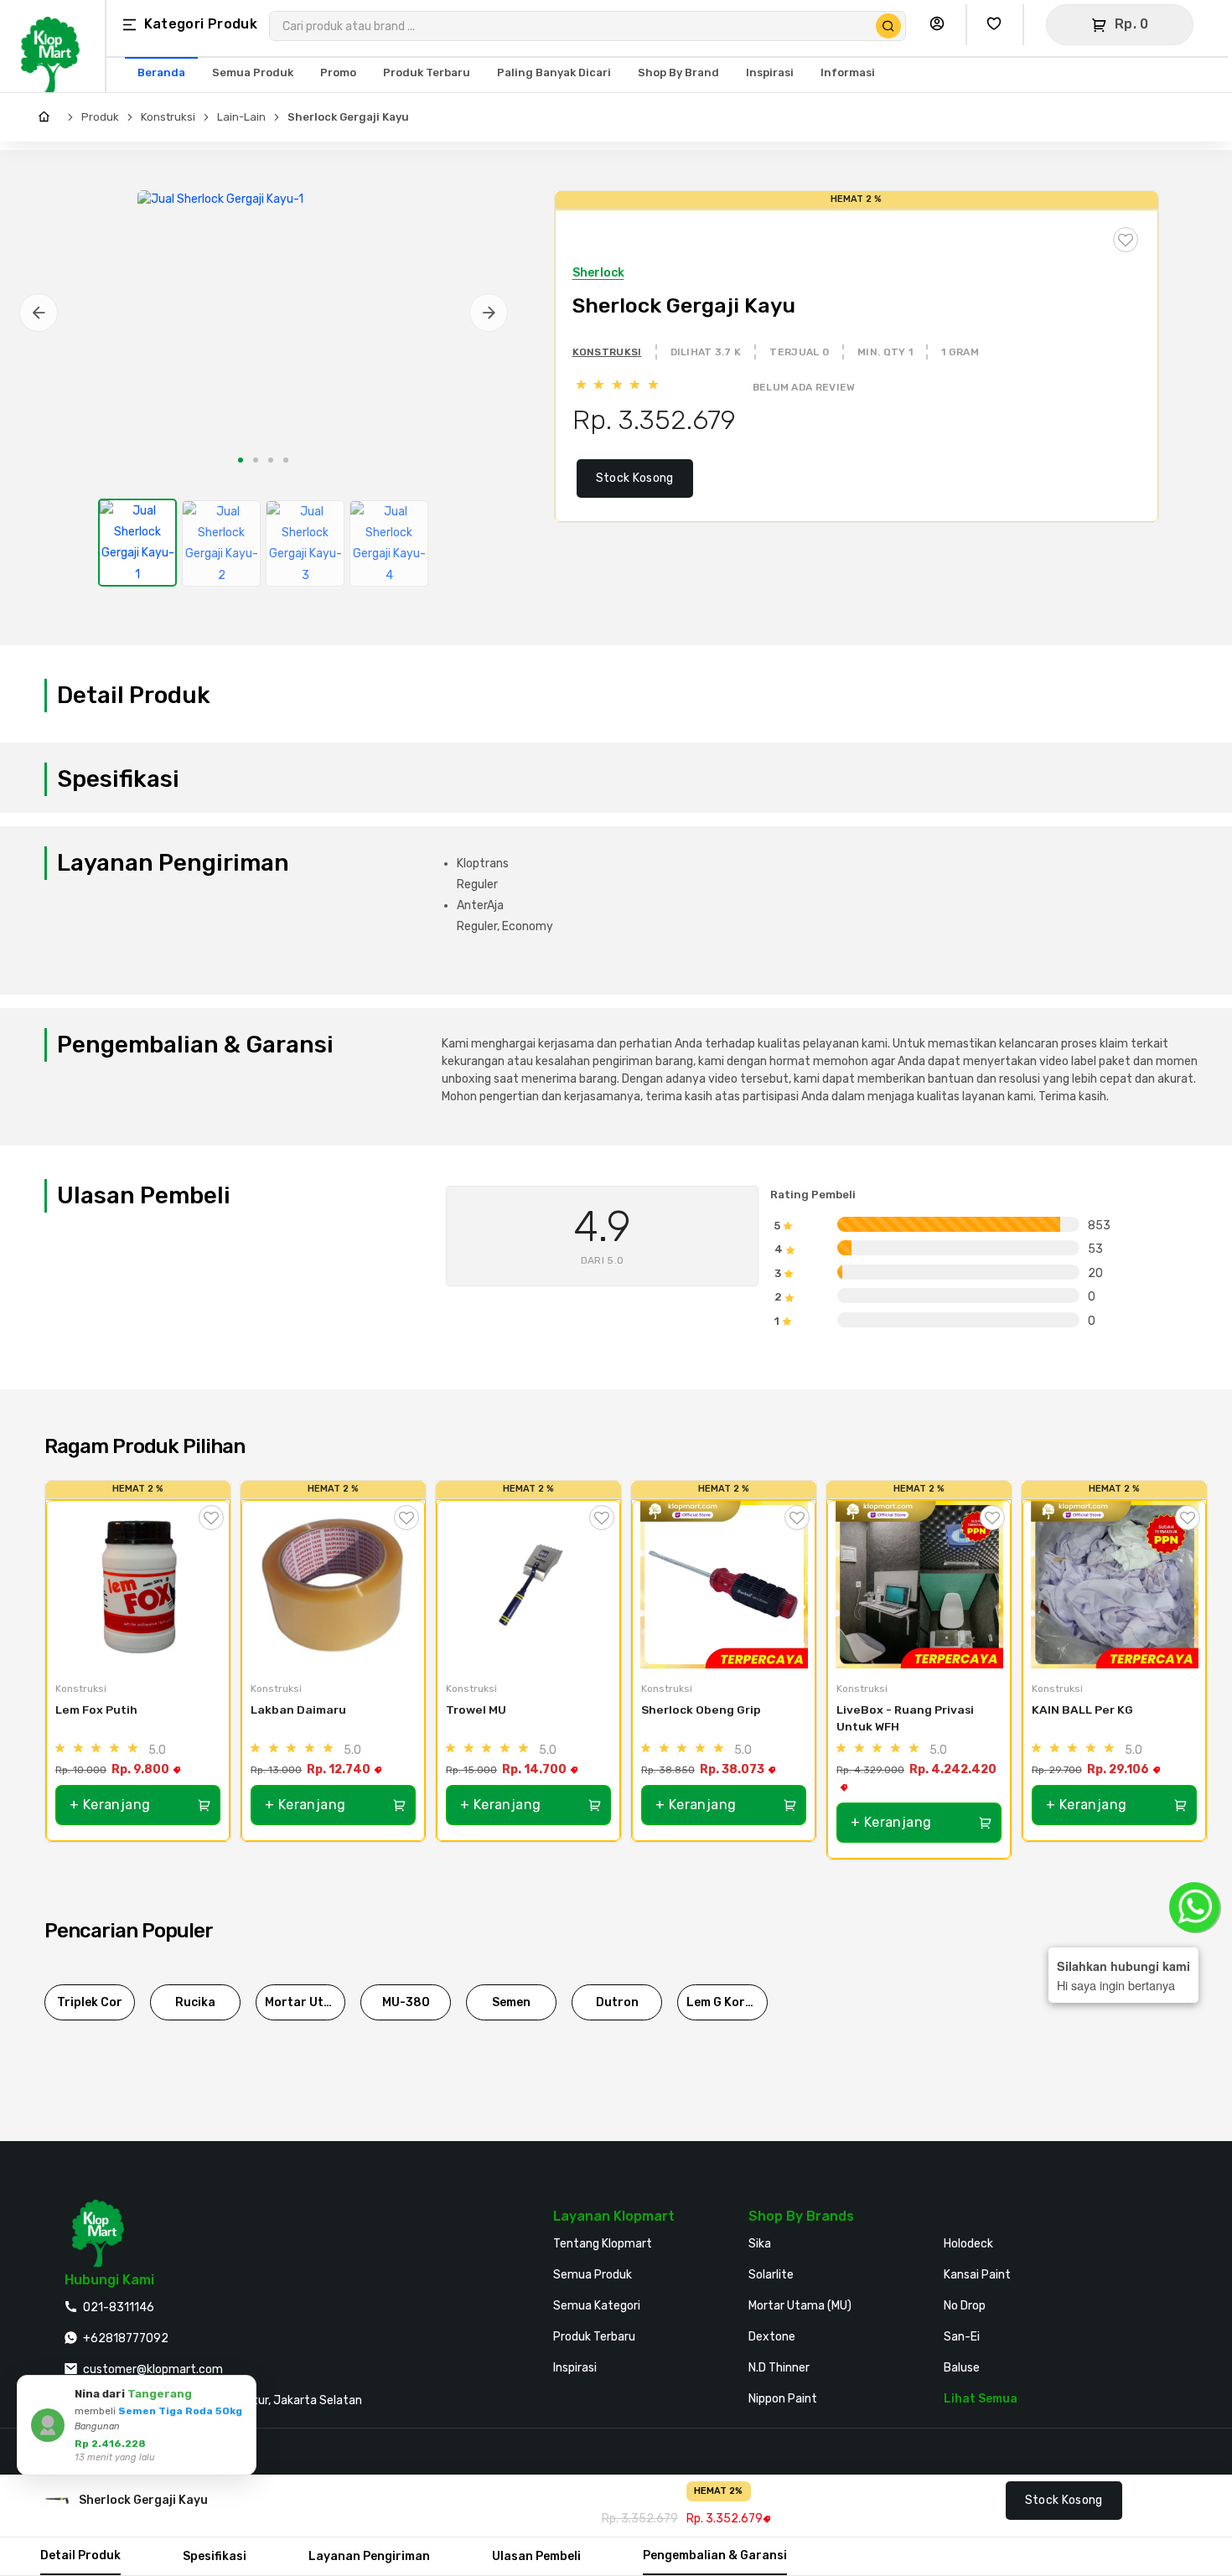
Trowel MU (476, 1710)
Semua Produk (593, 2275)
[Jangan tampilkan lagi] (220, 2391)
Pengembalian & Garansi (715, 2555)
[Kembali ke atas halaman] (1154, 2183)
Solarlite (771, 2275)
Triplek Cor (90, 2002)
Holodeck (968, 2244)
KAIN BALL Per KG (1082, 1710)
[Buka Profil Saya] (941, 25)
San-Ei (962, 2337)
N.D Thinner (779, 2368)
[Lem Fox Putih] (138, 1585)
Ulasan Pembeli (536, 2556)
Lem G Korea (723, 2002)
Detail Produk (80, 2555)
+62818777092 (126, 2338)
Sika (760, 2244)
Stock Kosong (635, 478)
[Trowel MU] (528, 1585)
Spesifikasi (215, 2556)
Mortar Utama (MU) (800, 2306)
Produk (100, 117)
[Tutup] (241, 2391)
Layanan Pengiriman (369, 2556)
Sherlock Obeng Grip (701, 1710)
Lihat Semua (981, 2399)
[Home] (48, 117)
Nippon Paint (783, 2399)
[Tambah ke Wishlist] (211, 1518)
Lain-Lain (241, 117)
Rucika (195, 2002)
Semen (511, 2002)
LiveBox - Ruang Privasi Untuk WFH (906, 1718)
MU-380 (406, 2002)
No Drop (965, 2306)
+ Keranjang (110, 1805)
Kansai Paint (977, 2275)
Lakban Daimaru (298, 1710)
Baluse (962, 2368)
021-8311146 (119, 2307)
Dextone (772, 2337)
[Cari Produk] (888, 26)
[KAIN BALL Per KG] (1114, 1585)
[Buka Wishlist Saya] (998, 25)
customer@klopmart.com (153, 2369)
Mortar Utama (305, 2002)
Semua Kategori (597, 2306)
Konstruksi (168, 117)
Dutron (617, 2002)
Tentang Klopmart (603, 2244)
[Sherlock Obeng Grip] (724, 1585)
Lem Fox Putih (96, 1710)
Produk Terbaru (594, 2337)
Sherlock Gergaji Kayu (348, 117)
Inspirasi (575, 2368)
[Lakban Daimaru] (333, 1585)
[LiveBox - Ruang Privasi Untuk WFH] (919, 1585)
